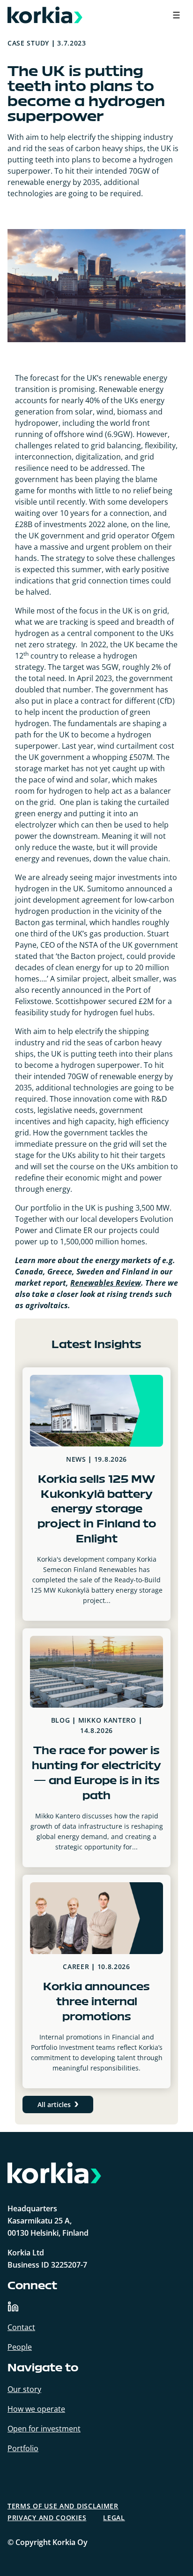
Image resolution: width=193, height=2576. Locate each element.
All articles (54, 2104)
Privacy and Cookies (47, 2518)
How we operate (36, 2409)
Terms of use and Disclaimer (63, 2506)
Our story (24, 2389)
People (20, 2347)
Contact (21, 2327)
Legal (114, 2518)
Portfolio (23, 2448)
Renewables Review (106, 1283)
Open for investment (44, 2429)
